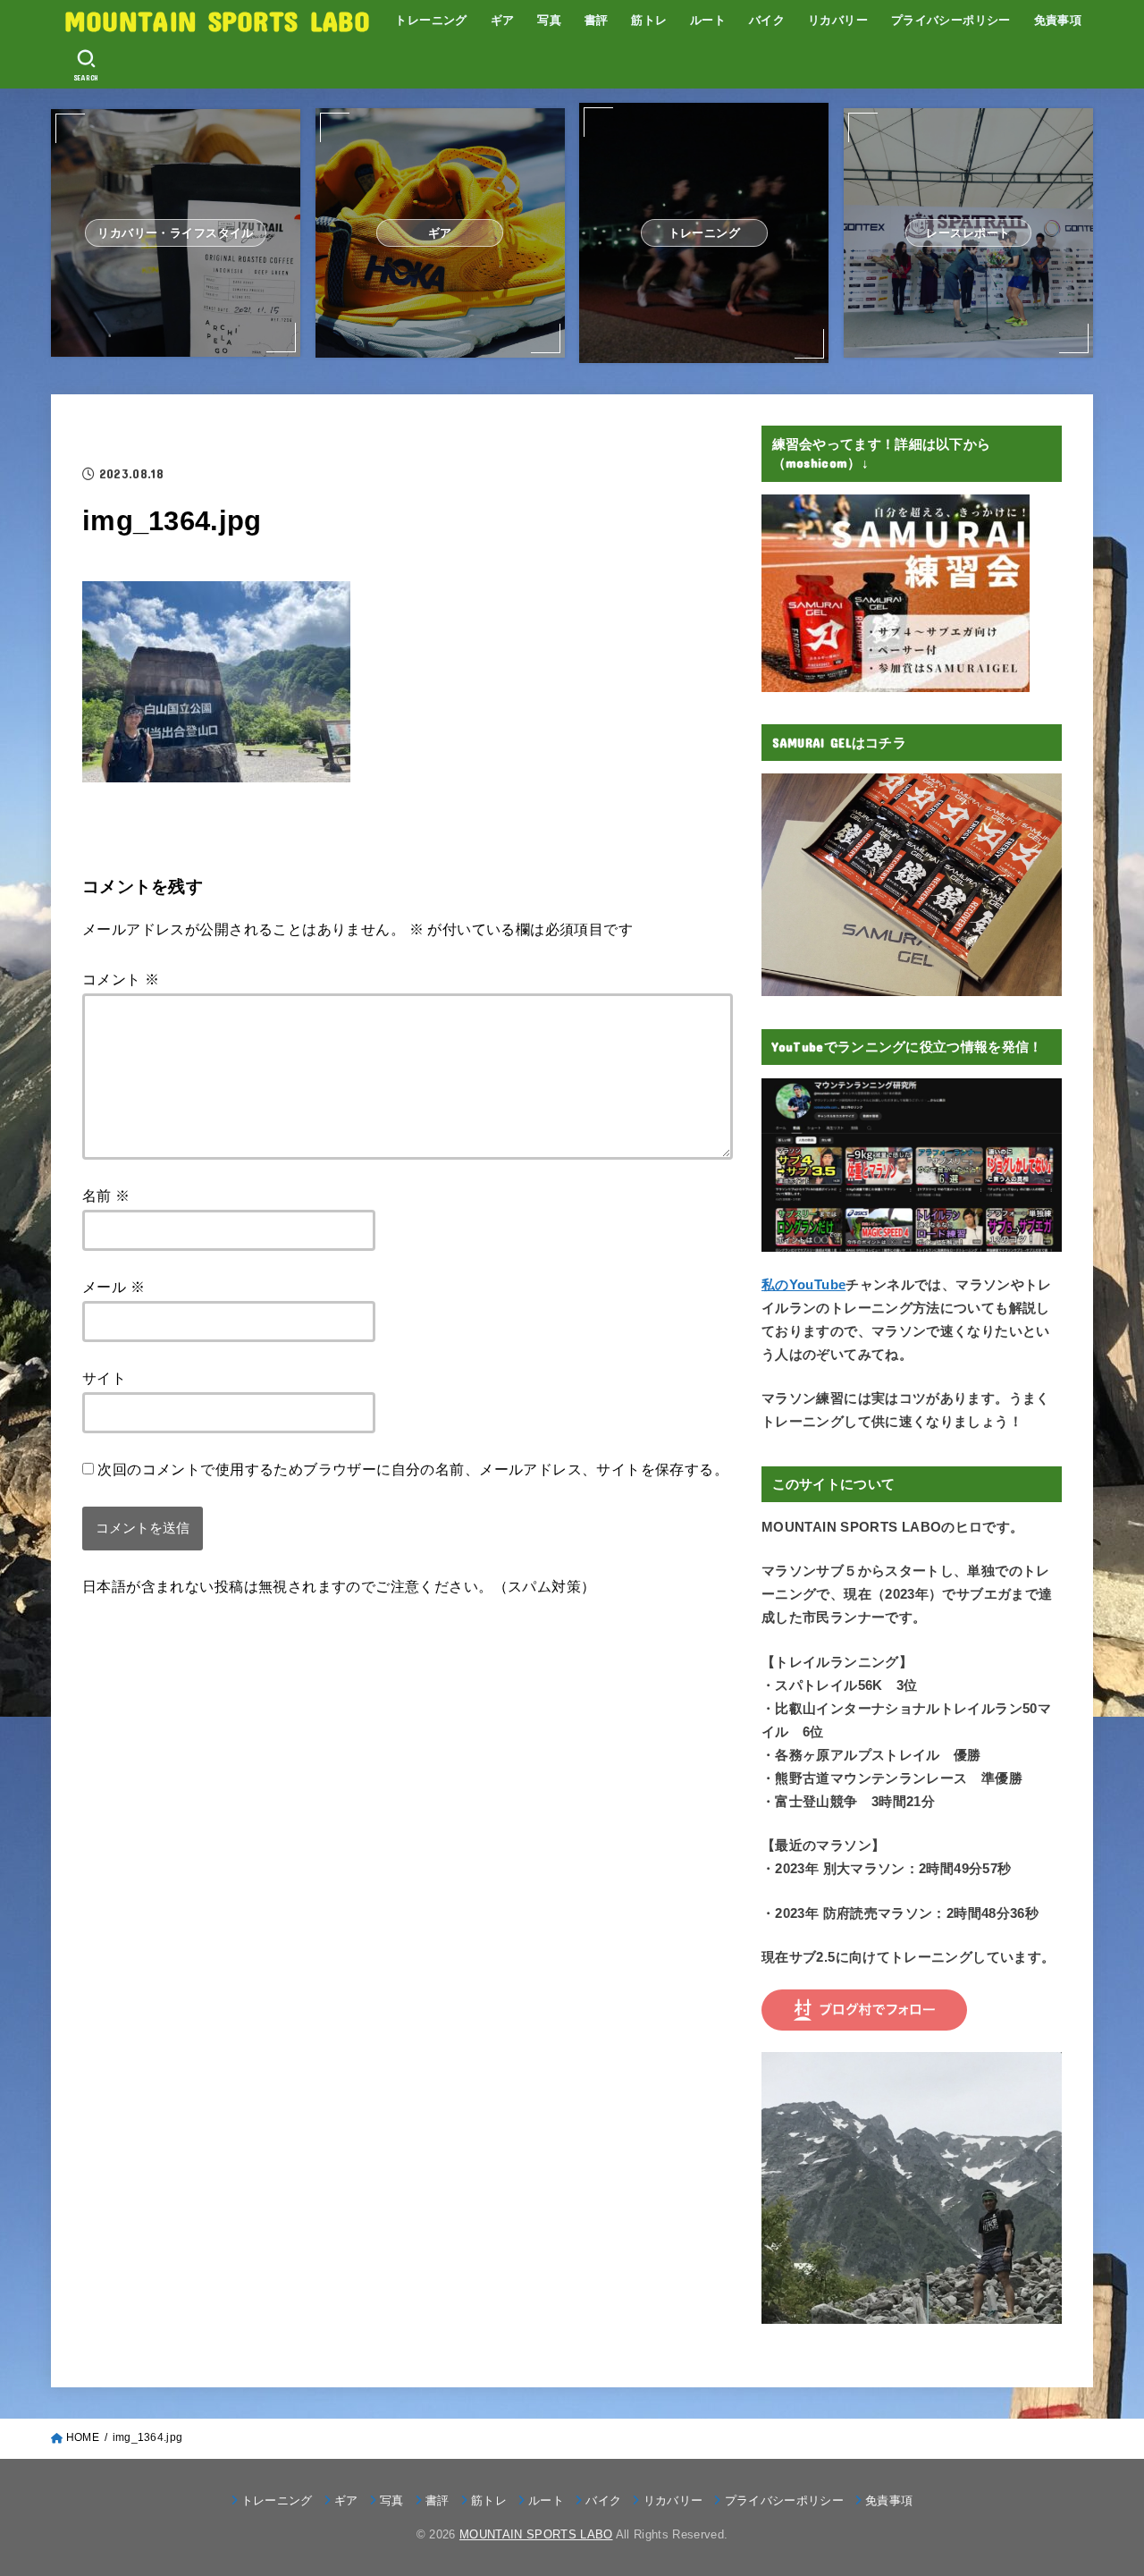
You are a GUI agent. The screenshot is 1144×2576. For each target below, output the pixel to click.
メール (114, 1287)
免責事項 (1058, 20)
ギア (503, 20)
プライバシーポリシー (951, 20)
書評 (597, 20)
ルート (708, 20)
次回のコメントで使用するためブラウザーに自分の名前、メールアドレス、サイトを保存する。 (413, 1469)
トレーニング (431, 20)
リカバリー (838, 20)
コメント (121, 979)
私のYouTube (803, 1285)
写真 (549, 20)
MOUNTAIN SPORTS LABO (217, 20)
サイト (104, 1378)
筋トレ (649, 20)
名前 (106, 1195)
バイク (767, 20)
